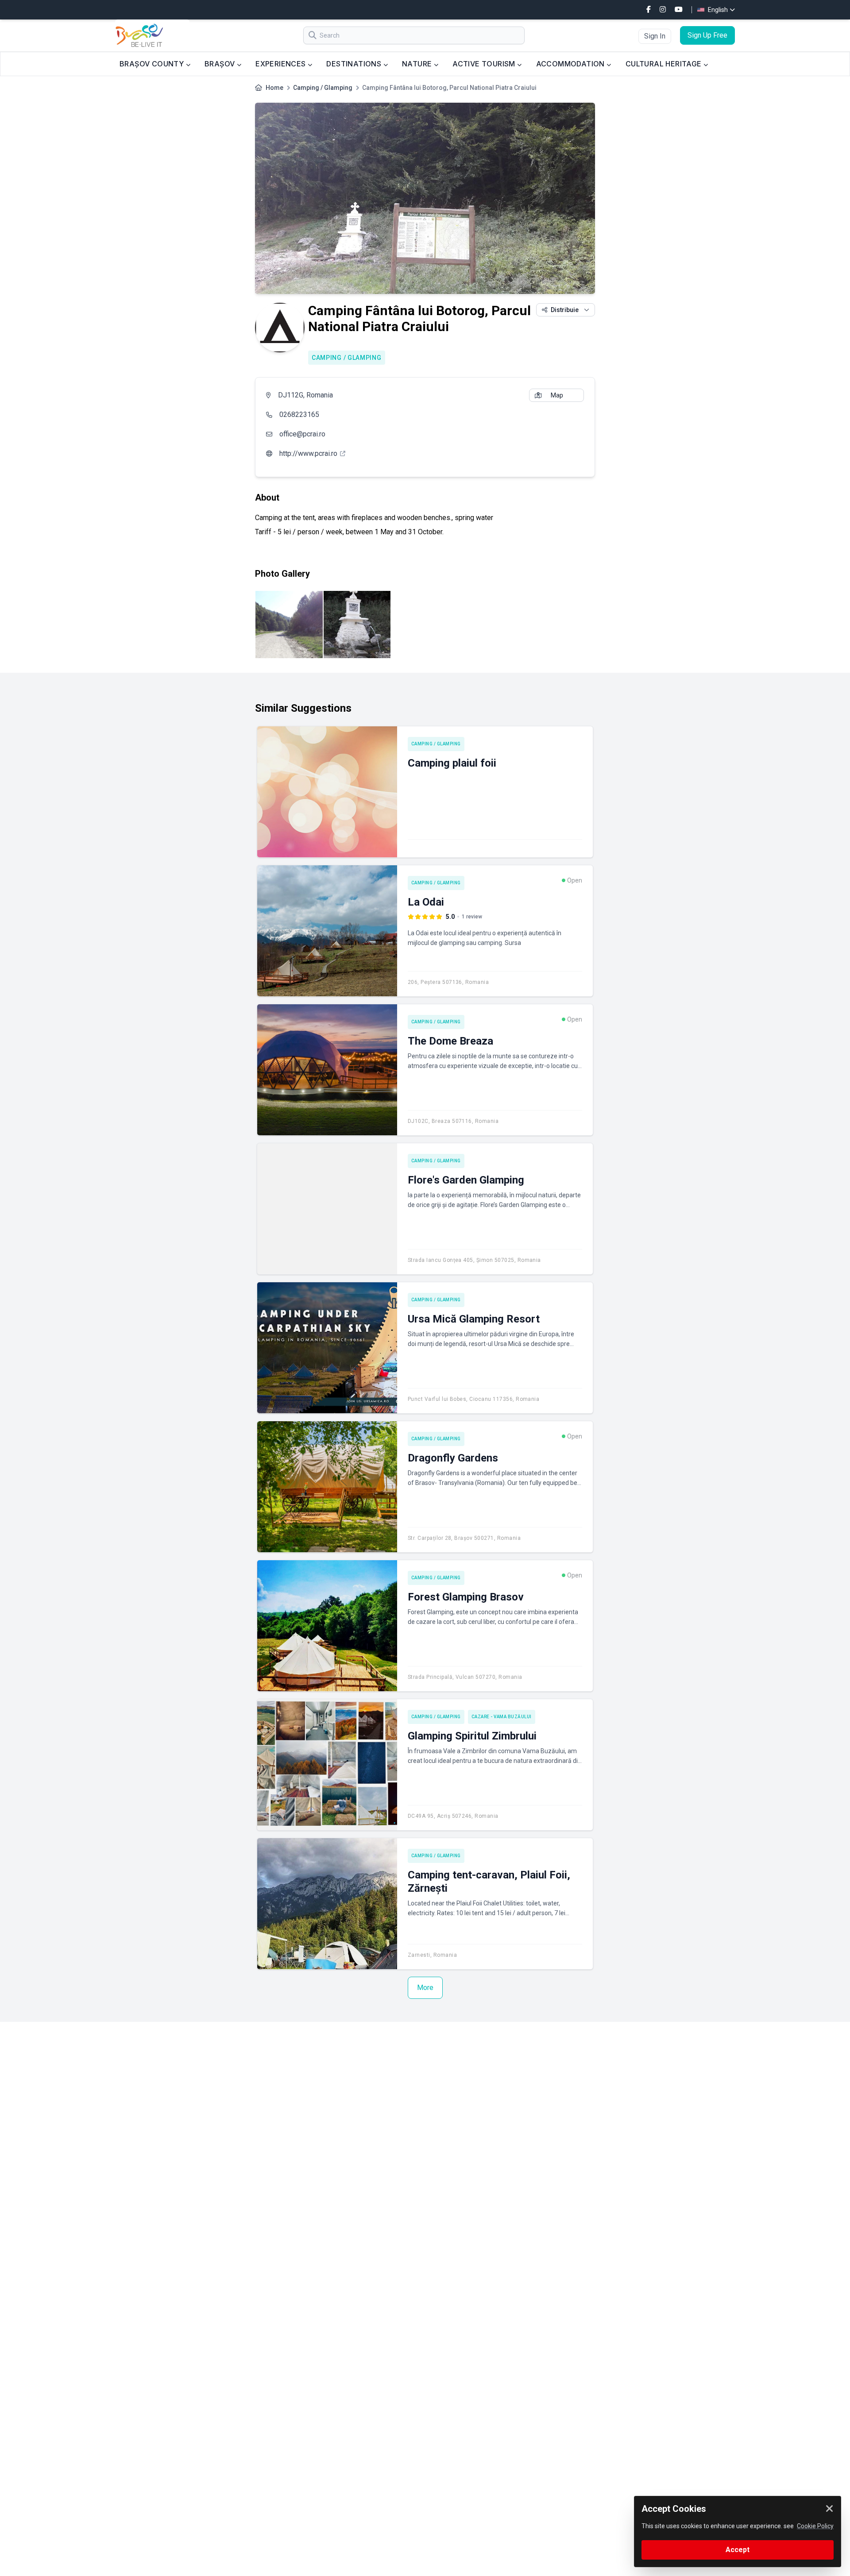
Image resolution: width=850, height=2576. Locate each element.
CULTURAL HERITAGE (665, 64)
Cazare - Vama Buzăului (502, 1717)
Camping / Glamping (323, 88)
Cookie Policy (815, 2526)
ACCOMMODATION (572, 64)
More (425, 1988)
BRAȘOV (221, 64)
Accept (738, 2550)
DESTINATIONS (355, 64)
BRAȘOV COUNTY (153, 64)
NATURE (418, 64)
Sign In (655, 36)
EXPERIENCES (282, 64)
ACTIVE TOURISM (485, 64)
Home (274, 88)
